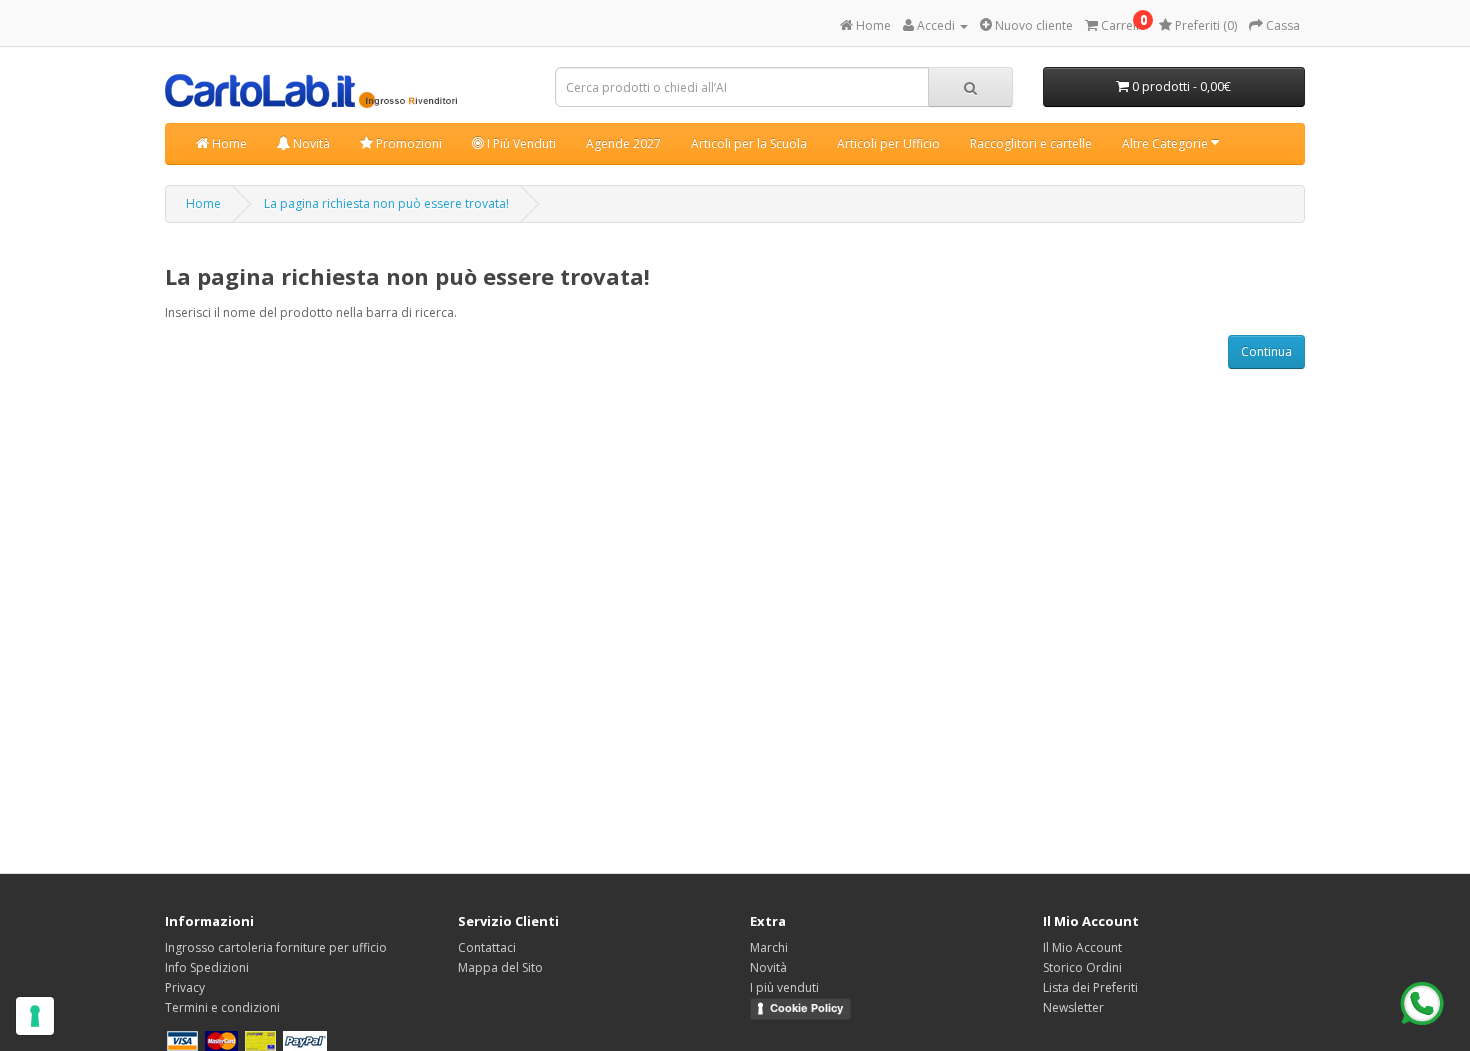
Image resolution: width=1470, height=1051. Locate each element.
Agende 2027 (623, 143)
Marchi (769, 947)
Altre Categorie (1166, 143)
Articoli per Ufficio (888, 143)
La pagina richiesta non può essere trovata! (386, 203)
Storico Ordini (1082, 967)
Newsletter (1073, 1007)
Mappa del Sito (500, 967)
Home (228, 143)
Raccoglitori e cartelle (1031, 143)
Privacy (185, 987)
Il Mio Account (1082, 947)
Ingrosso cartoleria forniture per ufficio (276, 947)
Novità (310, 143)
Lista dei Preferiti (1090, 987)
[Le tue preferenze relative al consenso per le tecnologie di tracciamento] (35, 1016)
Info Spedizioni (207, 967)
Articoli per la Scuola (749, 143)
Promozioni (407, 143)
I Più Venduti (520, 143)
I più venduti (784, 987)
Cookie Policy (806, 1008)
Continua (1266, 351)
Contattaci (487, 947)
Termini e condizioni (222, 1007)
